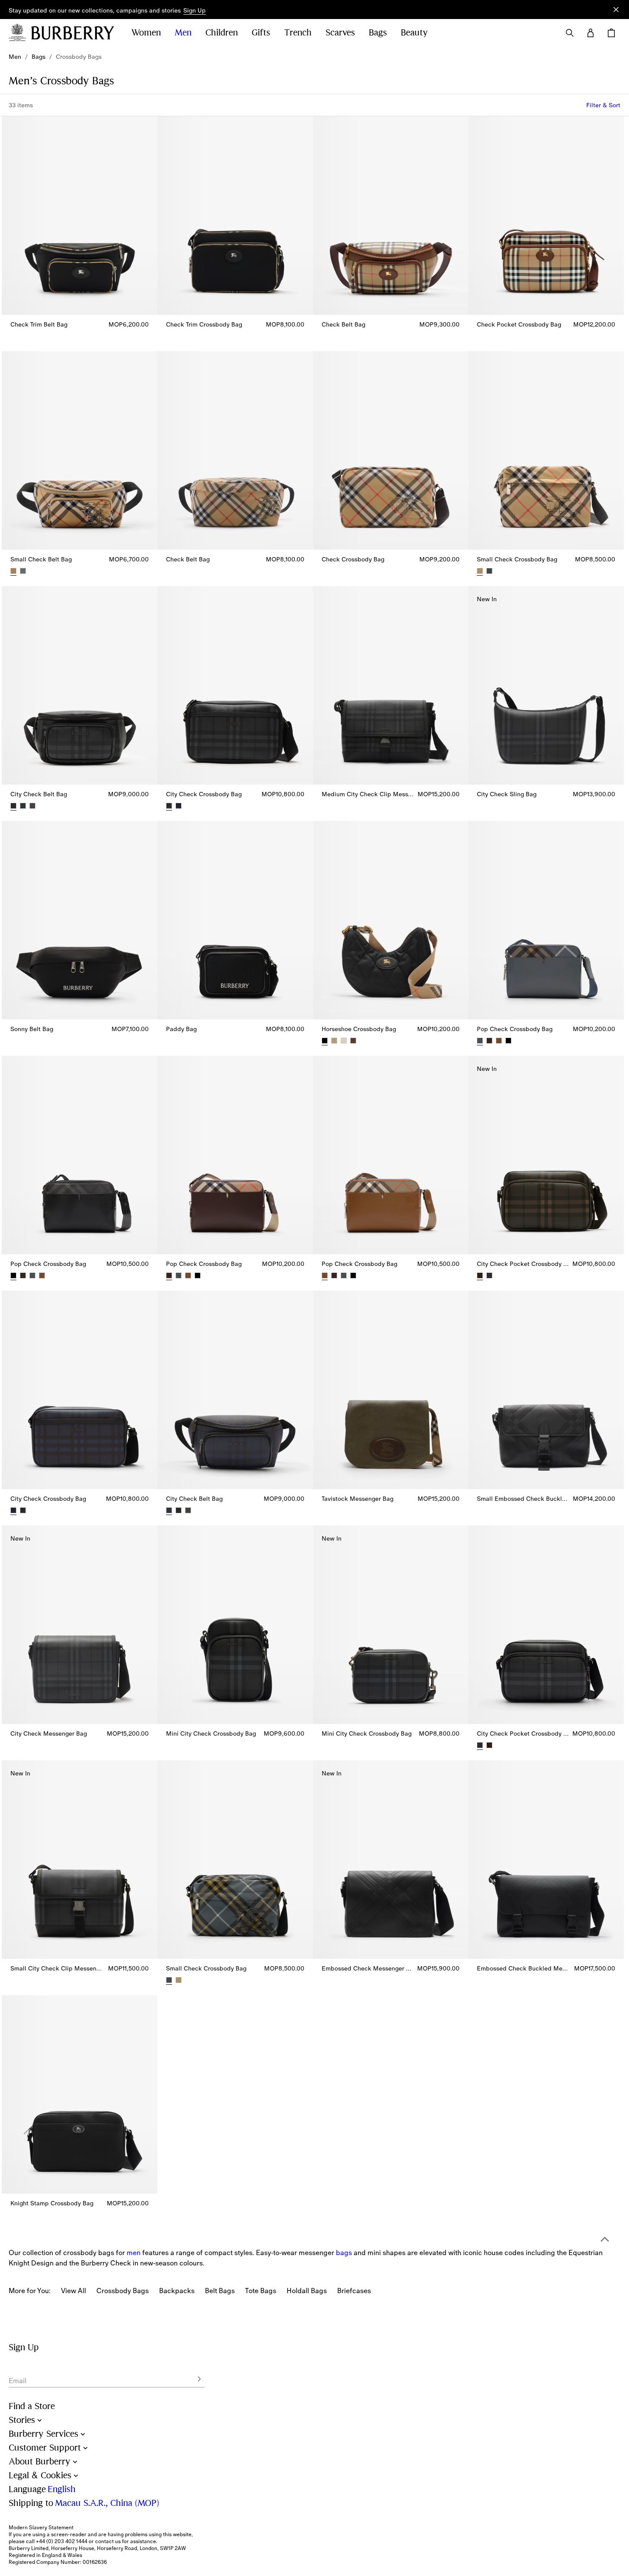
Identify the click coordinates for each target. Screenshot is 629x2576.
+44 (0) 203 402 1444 (62, 2541)
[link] (15, 57)
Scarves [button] (340, 33)
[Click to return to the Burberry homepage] (73, 33)
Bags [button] (378, 33)
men (134, 2252)
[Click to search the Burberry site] (570, 33)
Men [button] (183, 33)
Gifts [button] (261, 33)
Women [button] (146, 33)
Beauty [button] (414, 33)
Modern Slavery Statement (41, 2528)
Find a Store (32, 2406)
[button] (195, 11)
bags (344, 2252)
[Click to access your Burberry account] (591, 33)
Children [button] (222, 33)
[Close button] (616, 10)
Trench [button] (298, 33)
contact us (108, 2541)
